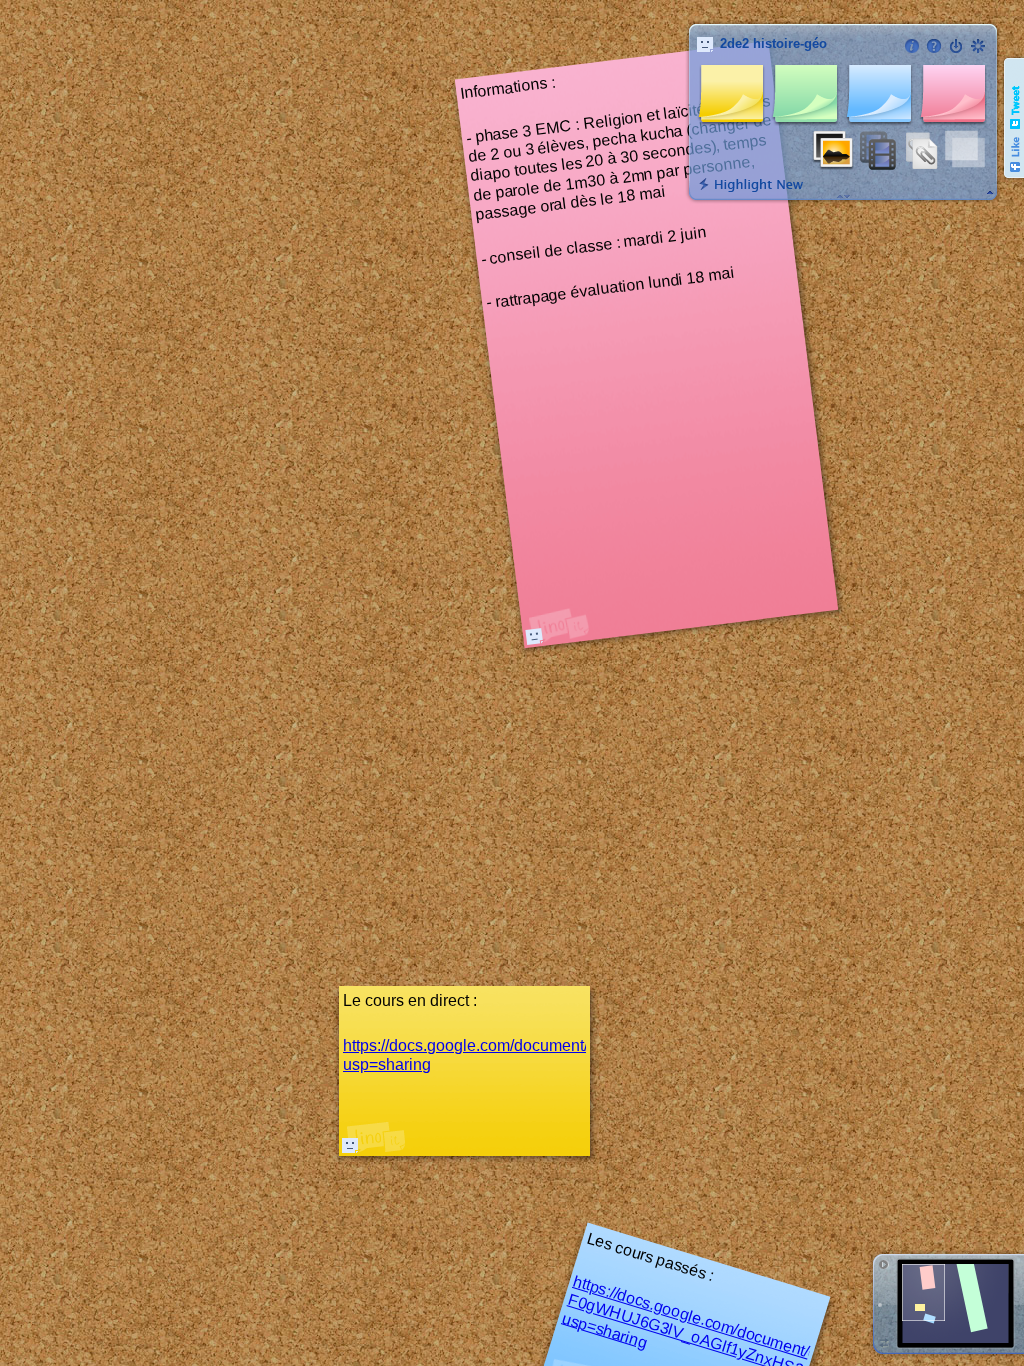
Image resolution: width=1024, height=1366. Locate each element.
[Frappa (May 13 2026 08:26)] (534, 636)
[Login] (956, 46)
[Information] (912, 46)
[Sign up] (978, 46)
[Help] (934, 46)
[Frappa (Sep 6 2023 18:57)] (350, 1145)
